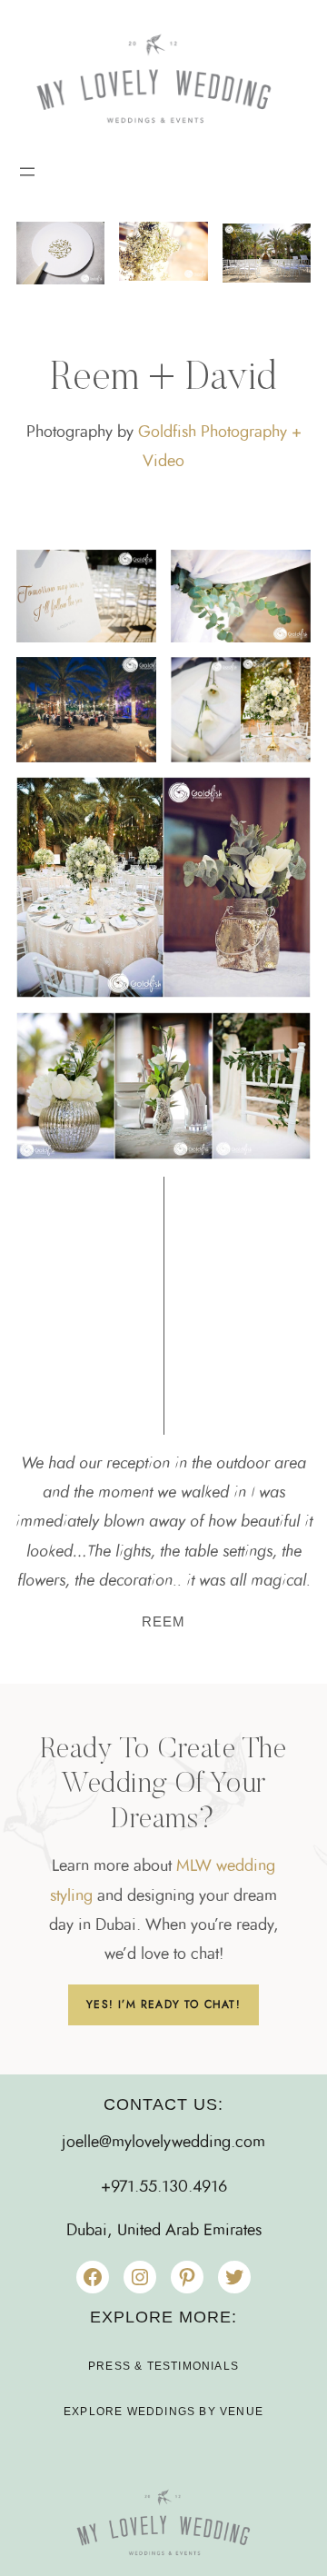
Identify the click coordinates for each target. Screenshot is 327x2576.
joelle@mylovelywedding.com (163, 2143)
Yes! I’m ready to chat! (163, 2004)
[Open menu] (27, 172)
